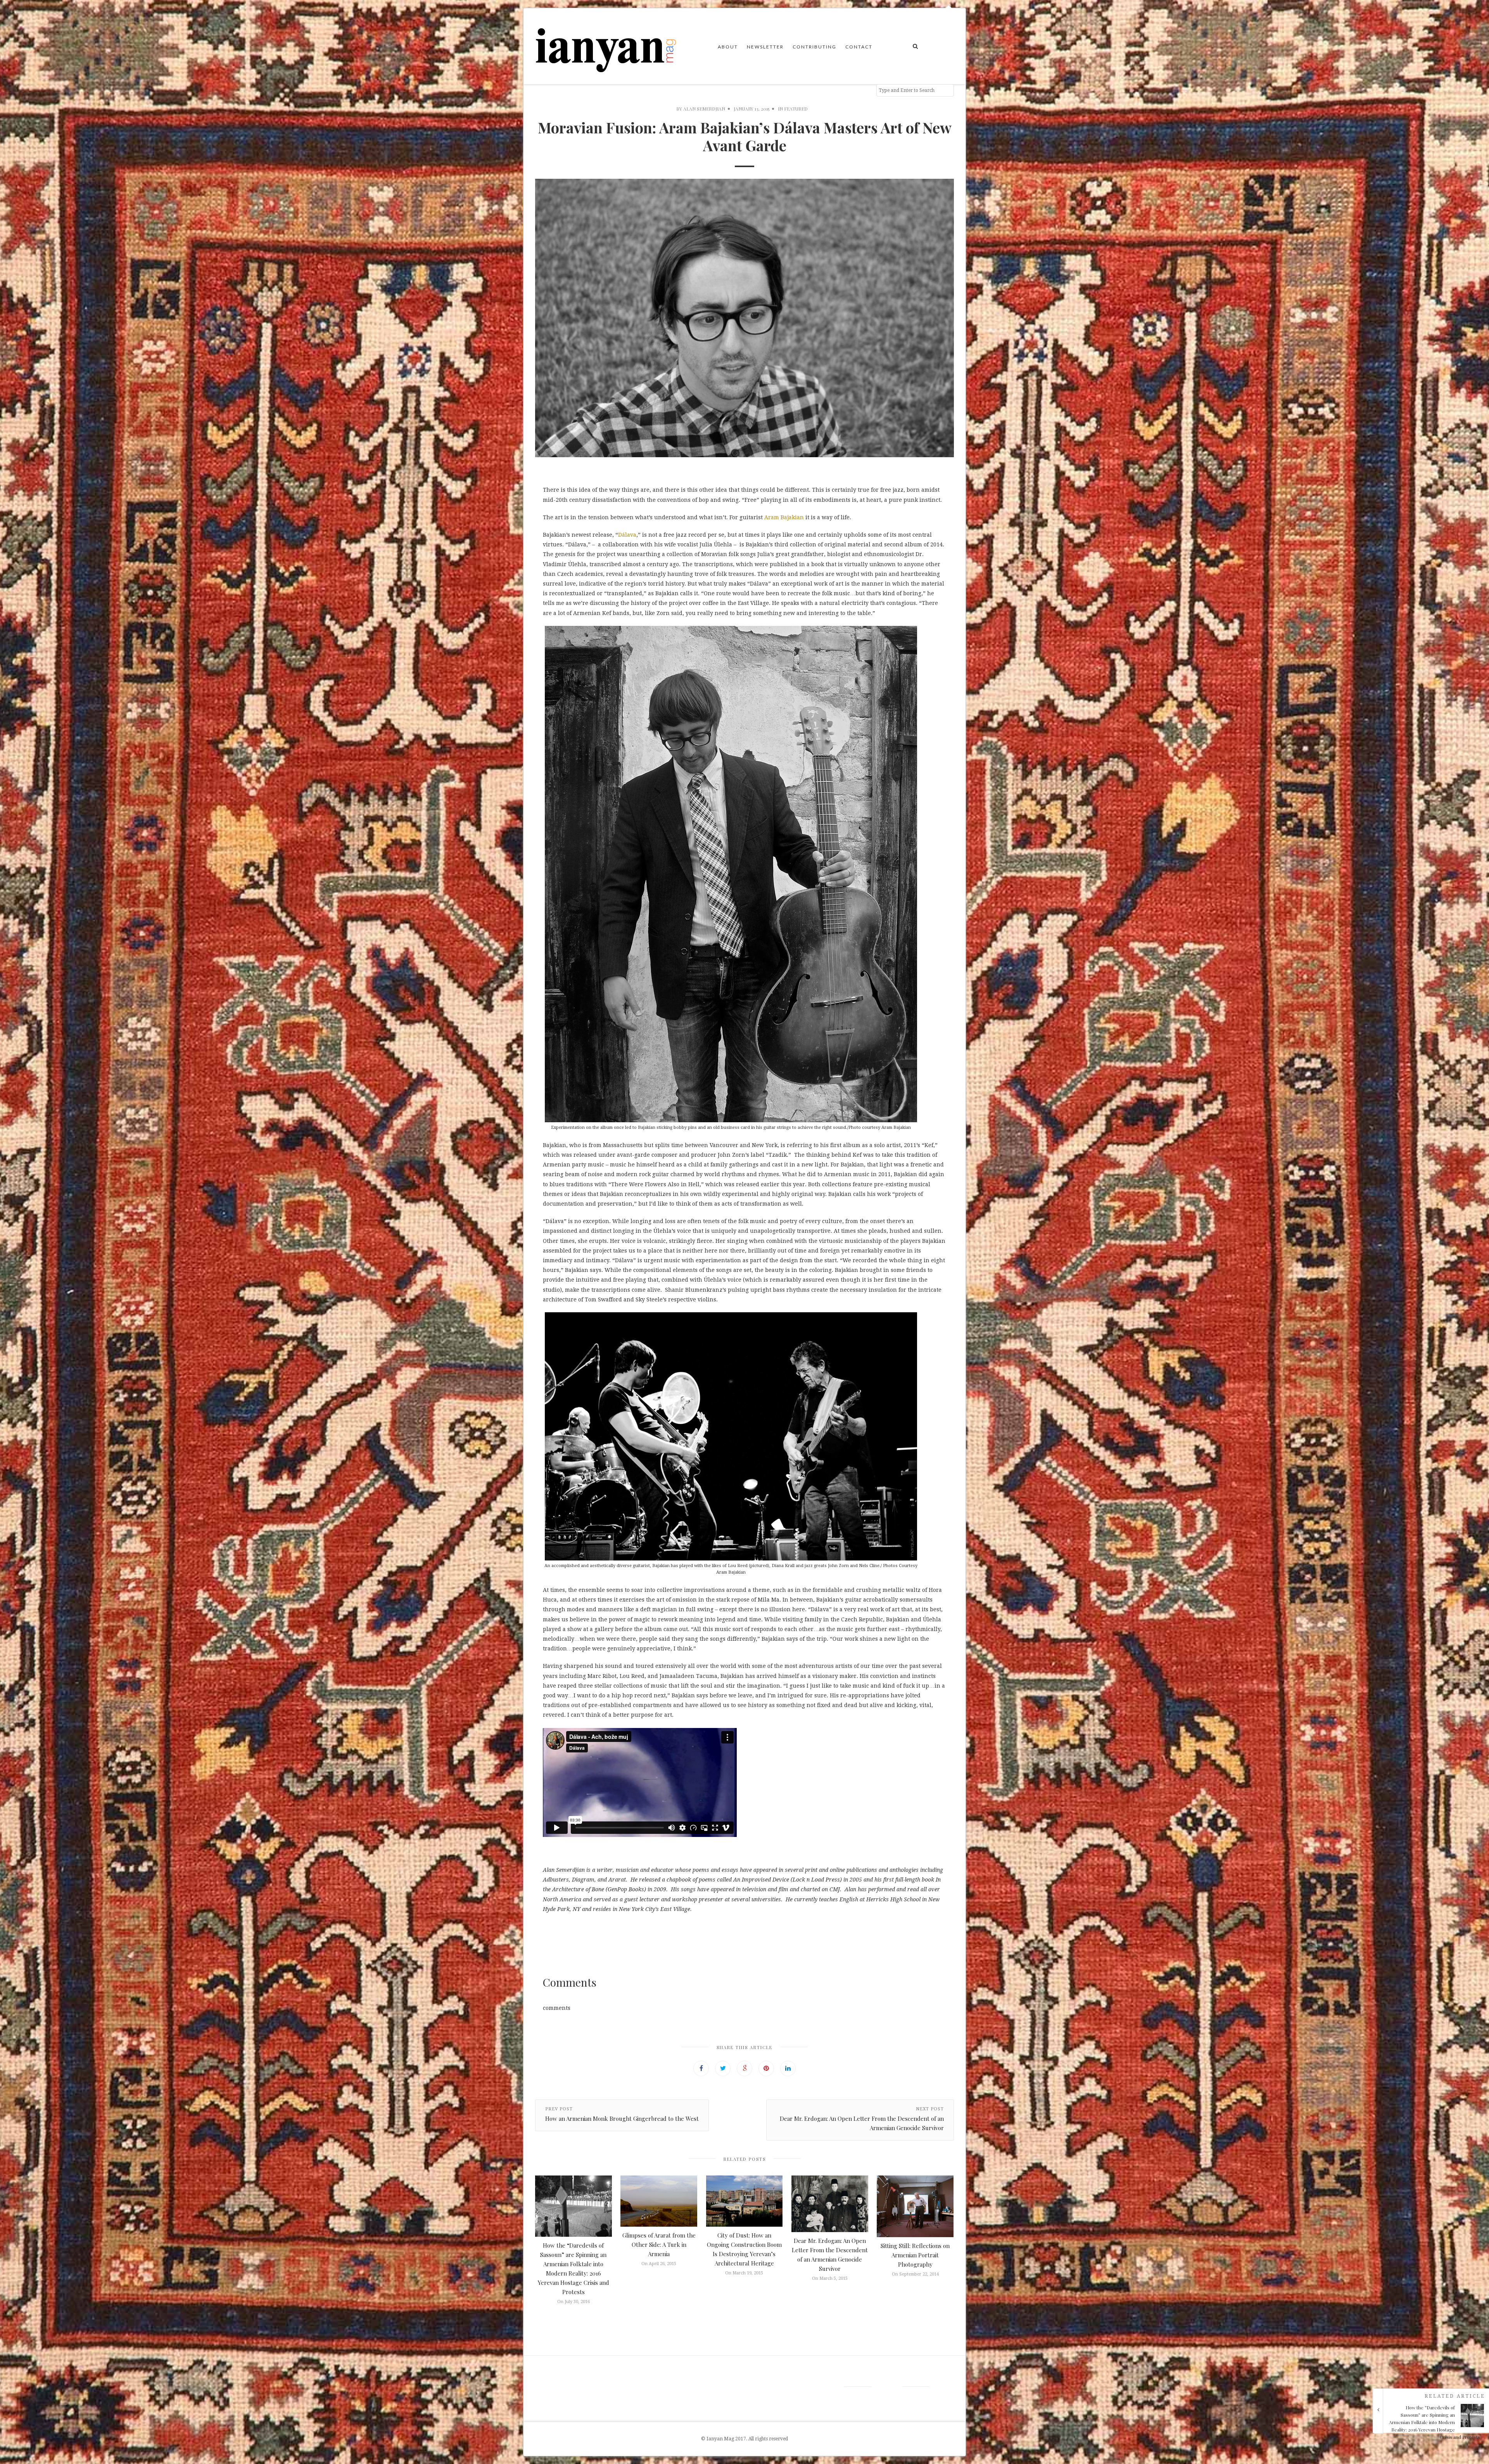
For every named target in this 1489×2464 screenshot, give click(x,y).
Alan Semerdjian (704, 109)
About (728, 47)
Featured (796, 109)
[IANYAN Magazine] (606, 46)
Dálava (627, 535)
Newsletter (765, 47)
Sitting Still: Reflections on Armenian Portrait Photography (915, 2255)
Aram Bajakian (784, 517)
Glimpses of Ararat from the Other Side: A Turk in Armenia (659, 2245)
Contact (859, 47)
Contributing (814, 47)
